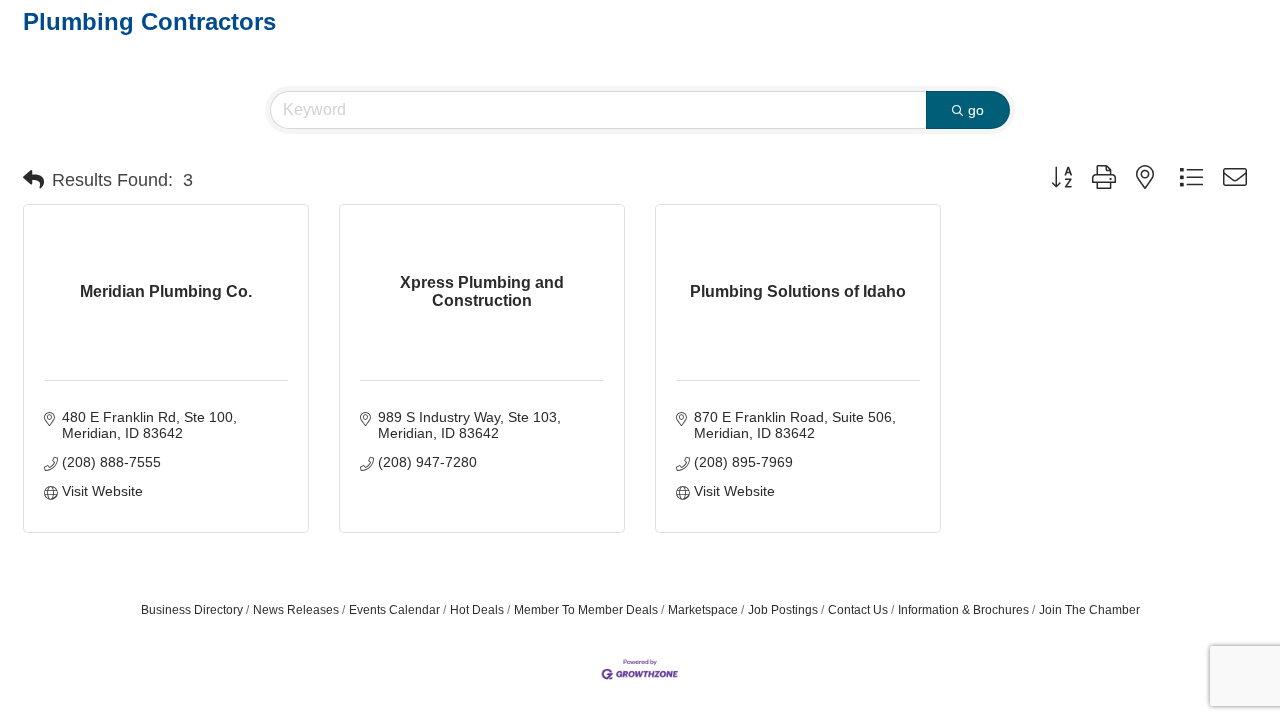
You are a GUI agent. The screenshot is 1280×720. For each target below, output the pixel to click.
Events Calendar (394, 610)
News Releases (296, 610)
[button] (33, 180)
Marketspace (703, 610)
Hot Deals (477, 610)
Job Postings (783, 610)
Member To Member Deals (586, 610)
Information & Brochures (963, 610)
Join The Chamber (1089, 610)
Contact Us (858, 610)
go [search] (976, 110)
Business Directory (192, 610)
